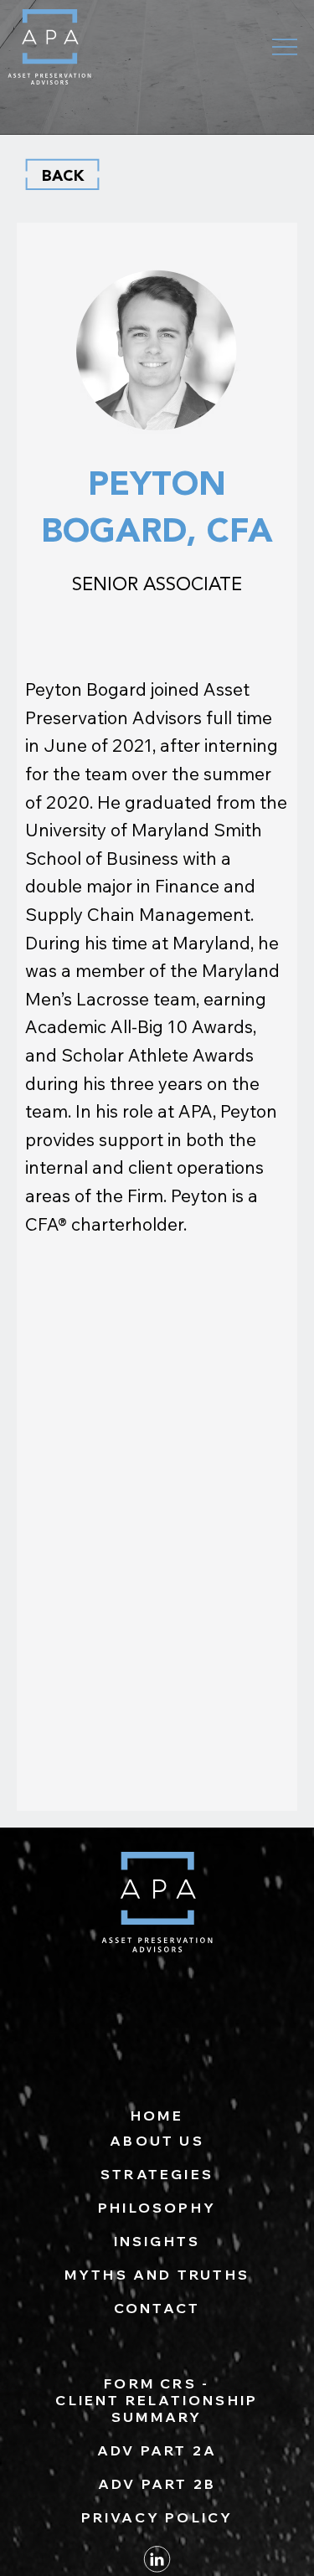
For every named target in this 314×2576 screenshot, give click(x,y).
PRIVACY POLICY (157, 2517)
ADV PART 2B (157, 2484)
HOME (157, 2116)
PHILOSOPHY (157, 2208)
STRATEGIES (157, 2174)
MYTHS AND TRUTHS (157, 2275)
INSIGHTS (157, 2241)
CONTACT (157, 2308)
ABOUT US (157, 2141)
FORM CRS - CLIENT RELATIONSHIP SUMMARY (157, 2400)
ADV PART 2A (157, 2450)
